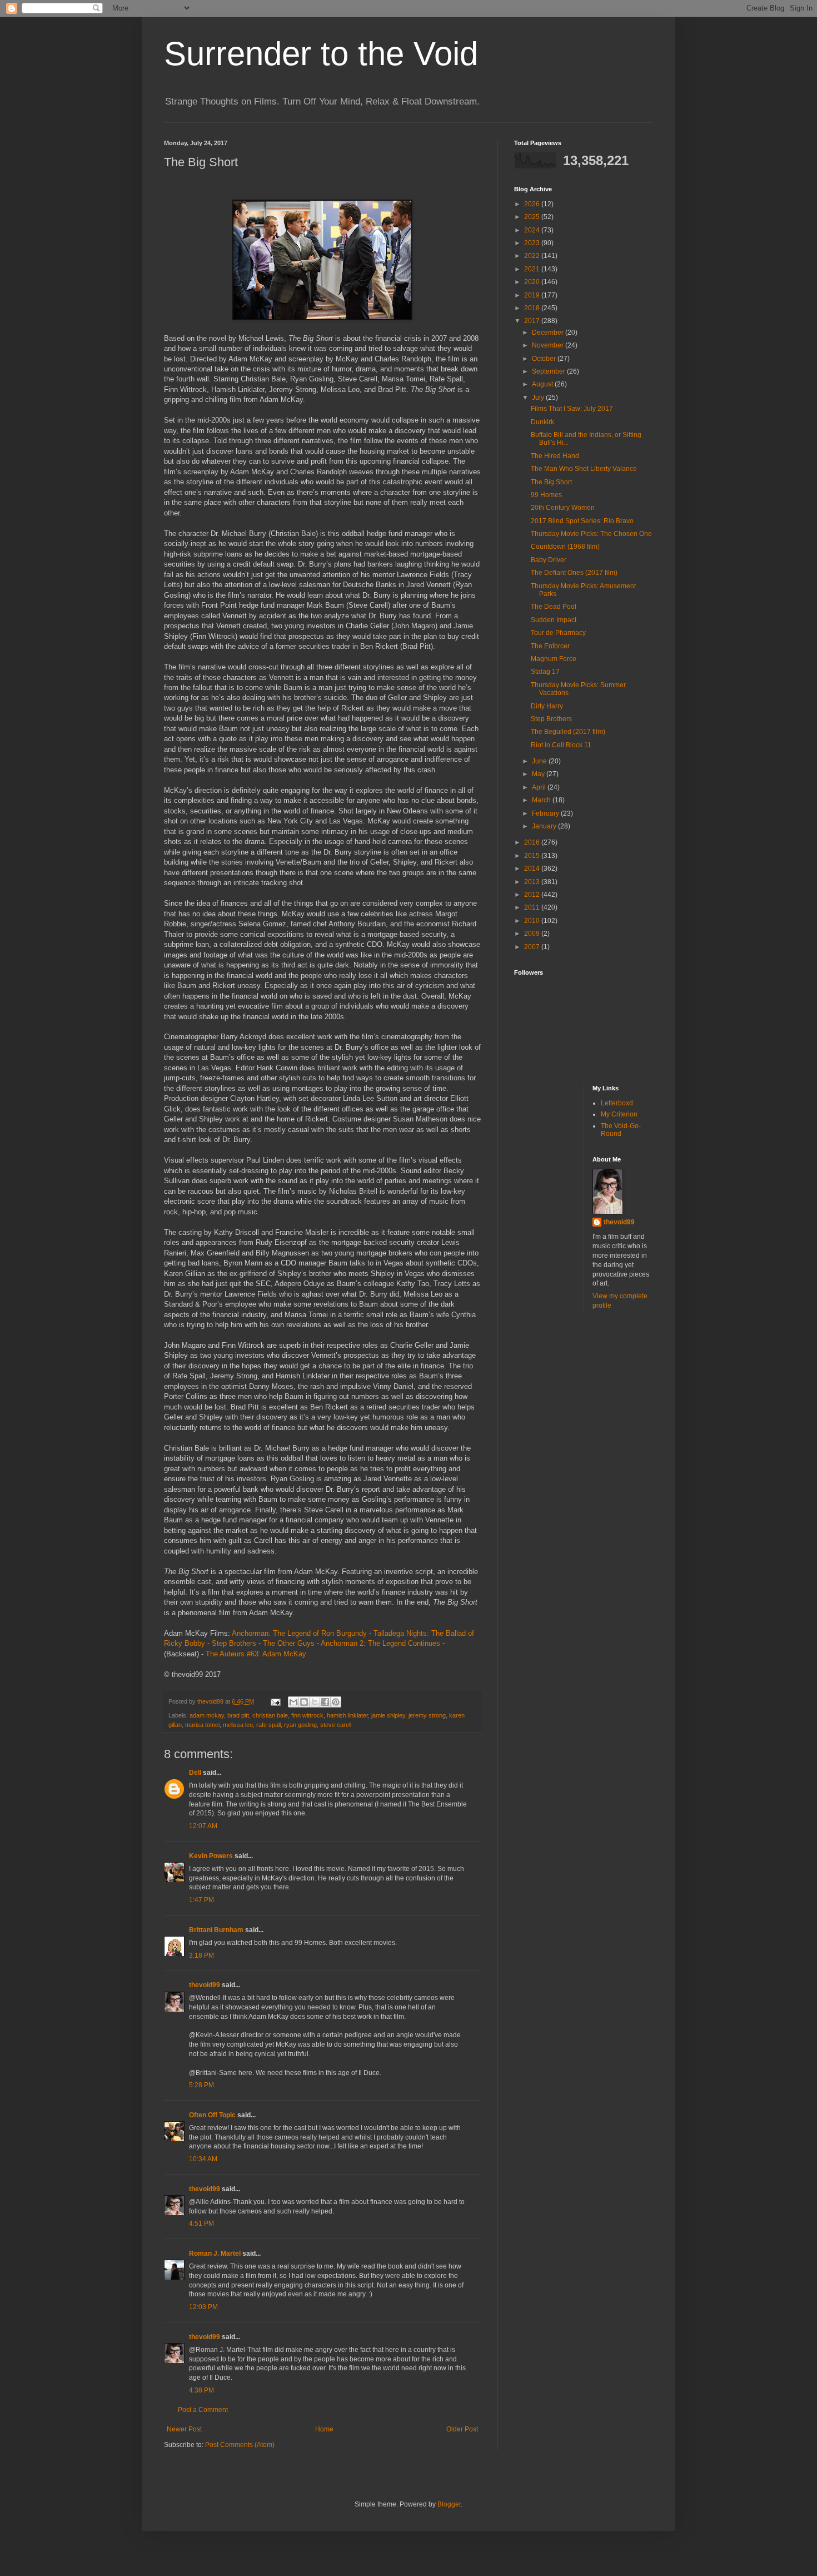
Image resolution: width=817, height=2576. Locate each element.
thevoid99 (205, 1985)
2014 (533, 868)
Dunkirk (542, 422)
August (543, 384)
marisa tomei (202, 1725)
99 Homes (546, 495)
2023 (533, 243)
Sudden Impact (554, 620)
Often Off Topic (212, 2115)
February (546, 813)
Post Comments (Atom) (240, 2445)
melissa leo (238, 1725)
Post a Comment (203, 2410)
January (545, 826)
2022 (533, 256)
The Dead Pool (554, 607)
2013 (533, 882)
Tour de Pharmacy (558, 633)
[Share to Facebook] (325, 1702)
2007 (533, 947)
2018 (533, 308)
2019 (533, 295)
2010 (533, 921)
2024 (533, 230)
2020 (533, 282)
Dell (195, 1773)
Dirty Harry (547, 706)
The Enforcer (550, 646)
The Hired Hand (555, 456)
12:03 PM (203, 2307)
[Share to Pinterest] (336, 1702)
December (549, 332)
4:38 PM (201, 2390)
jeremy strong (427, 1715)
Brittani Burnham (216, 1930)
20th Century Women (563, 508)
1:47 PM (201, 1900)
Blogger (449, 2504)
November (549, 345)
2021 (533, 269)
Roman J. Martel (215, 2254)
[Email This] (293, 1702)
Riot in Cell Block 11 (561, 745)
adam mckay (207, 1715)
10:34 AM (203, 2159)
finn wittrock (307, 1715)
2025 (533, 217)
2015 (533, 856)
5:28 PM (201, 2085)
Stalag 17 (545, 672)
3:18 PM (201, 1955)
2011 (533, 907)
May (539, 774)
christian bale (270, 1715)
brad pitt (238, 1715)
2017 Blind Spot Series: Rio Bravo (582, 521)
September (549, 371)
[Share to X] (315, 1702)
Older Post (462, 2429)
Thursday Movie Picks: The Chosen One (591, 534)
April (540, 787)
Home (324, 2429)
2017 (533, 321)
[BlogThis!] (304, 1702)
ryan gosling (300, 1725)
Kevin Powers (211, 1856)
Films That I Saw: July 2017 (572, 409)
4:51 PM (201, 2223)
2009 (533, 934)
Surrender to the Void (321, 54)
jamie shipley (388, 1715)
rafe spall (268, 1725)
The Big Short (551, 482)
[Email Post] (275, 1701)
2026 (533, 204)
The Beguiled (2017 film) (568, 732)
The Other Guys (289, 1643)
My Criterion (619, 1114)
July (539, 398)
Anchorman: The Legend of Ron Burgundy (299, 1633)
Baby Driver (549, 560)
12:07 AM (203, 1826)
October (545, 359)
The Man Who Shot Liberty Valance (584, 469)
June (540, 761)
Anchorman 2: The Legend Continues (380, 1643)
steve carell (336, 1725)
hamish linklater (347, 1715)
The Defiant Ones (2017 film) (574, 573)
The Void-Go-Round (621, 1130)
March (542, 800)
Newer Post (184, 2429)
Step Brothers (234, 1643)
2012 (533, 895)
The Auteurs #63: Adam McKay (256, 1654)
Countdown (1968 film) (565, 547)
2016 (533, 842)
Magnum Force (554, 659)
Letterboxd (617, 1103)
